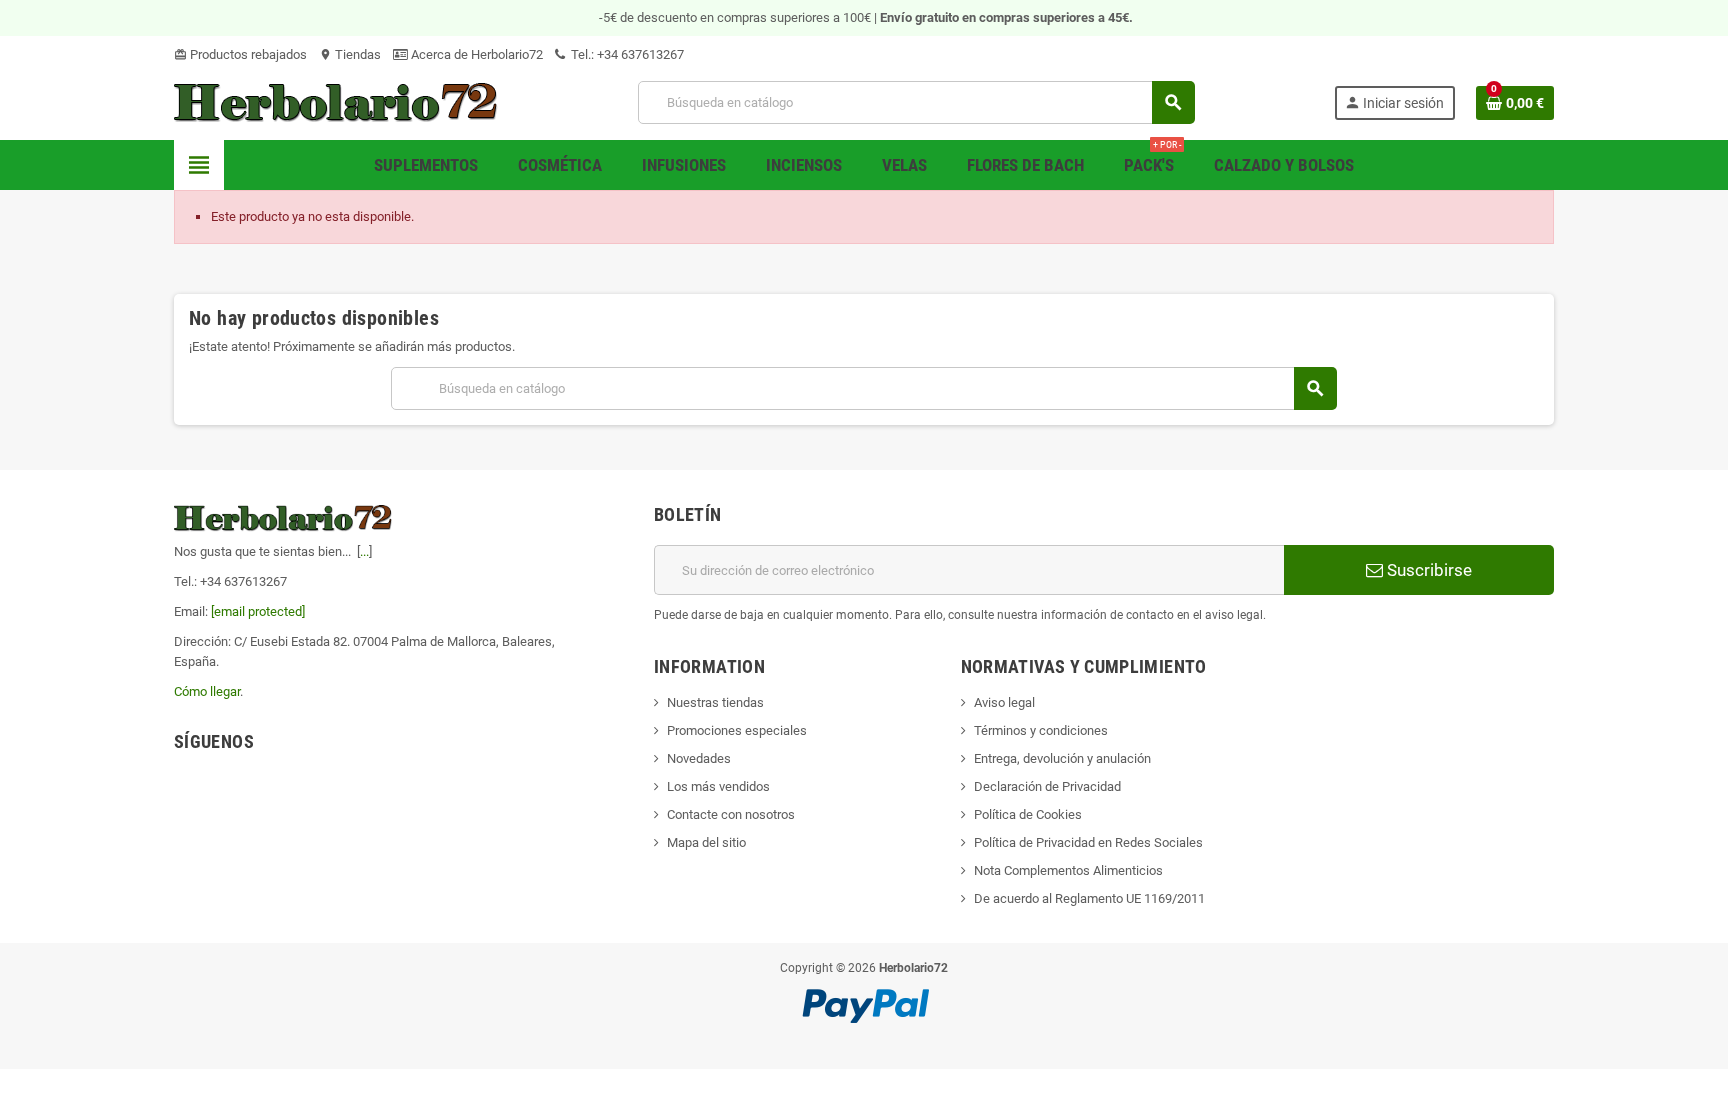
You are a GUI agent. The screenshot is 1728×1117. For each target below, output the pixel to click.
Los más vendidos (718, 786)
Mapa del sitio (706, 842)
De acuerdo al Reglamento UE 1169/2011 (1089, 898)
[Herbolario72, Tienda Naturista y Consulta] (336, 101)
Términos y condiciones (1041, 730)
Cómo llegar (207, 691)
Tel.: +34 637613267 (626, 54)
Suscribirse (1427, 570)
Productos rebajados (240, 54)
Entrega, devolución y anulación (1062, 758)
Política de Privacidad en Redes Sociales (1088, 842)
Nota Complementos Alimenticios (1068, 870)
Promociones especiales (737, 730)
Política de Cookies (1028, 814)
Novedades (699, 758)
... (364, 551)
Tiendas (350, 54)
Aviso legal (1004, 702)
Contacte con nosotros (731, 814)
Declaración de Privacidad (1047, 786)
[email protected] (258, 611)
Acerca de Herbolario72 (475, 54)
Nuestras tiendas (715, 702)
